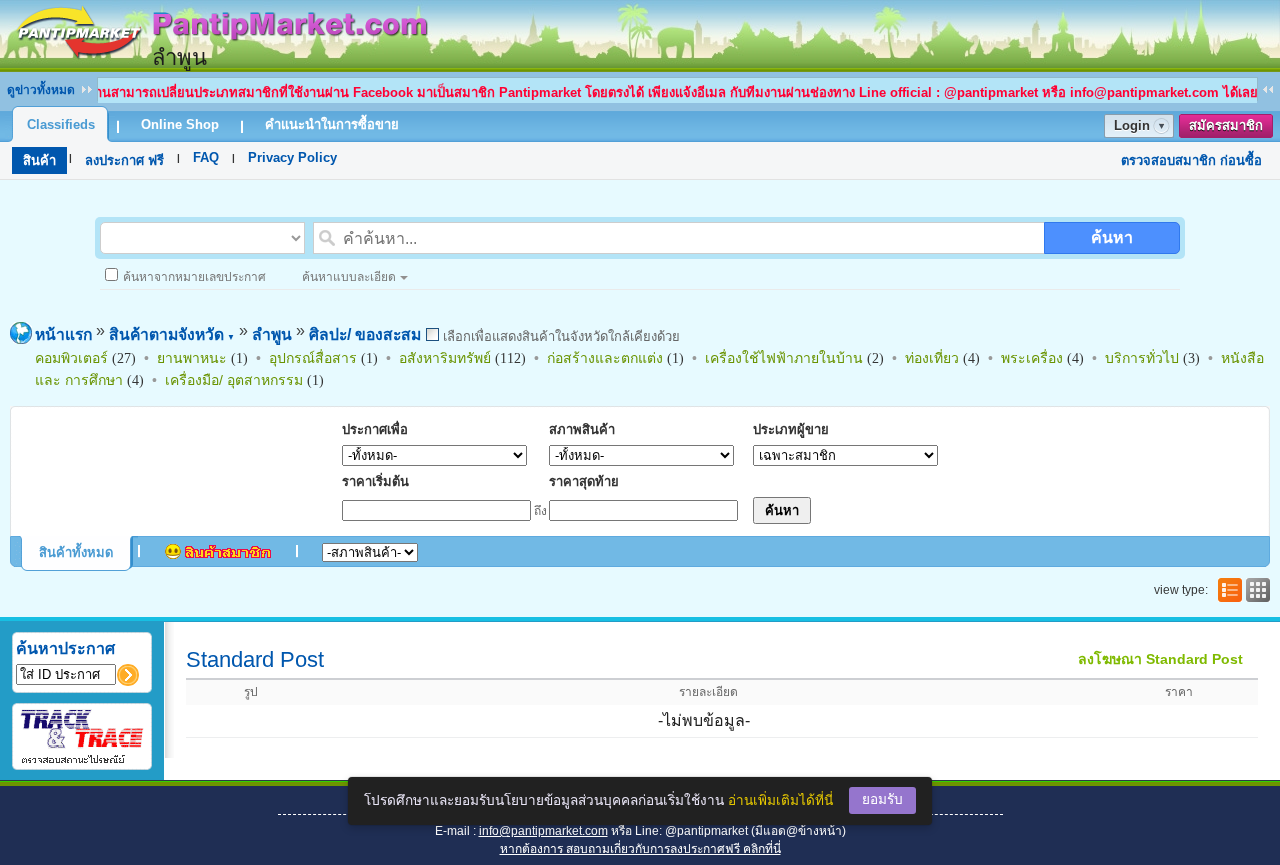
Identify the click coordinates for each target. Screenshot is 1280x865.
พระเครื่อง (1032, 358)
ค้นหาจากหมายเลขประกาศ (194, 277)
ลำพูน (272, 334)
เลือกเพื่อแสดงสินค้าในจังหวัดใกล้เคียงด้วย (559, 336)
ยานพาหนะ (192, 358)
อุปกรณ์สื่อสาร (313, 358)
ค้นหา (1112, 237)
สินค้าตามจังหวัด (172, 334)
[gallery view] (1256, 590)
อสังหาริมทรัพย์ (445, 358)
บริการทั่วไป (1142, 358)
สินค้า (39, 160)
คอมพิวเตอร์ (71, 358)
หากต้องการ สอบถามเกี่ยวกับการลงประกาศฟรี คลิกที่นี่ (640, 849)
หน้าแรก (63, 334)
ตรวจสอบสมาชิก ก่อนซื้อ (1191, 160)
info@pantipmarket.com (543, 831)
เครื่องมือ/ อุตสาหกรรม (234, 380)
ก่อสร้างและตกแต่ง (605, 358)
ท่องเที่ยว (932, 358)
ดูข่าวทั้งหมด (41, 90)
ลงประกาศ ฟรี (124, 160)
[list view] (1228, 590)
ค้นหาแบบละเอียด (349, 277)
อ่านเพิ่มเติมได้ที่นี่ (780, 800)
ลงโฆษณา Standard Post (1160, 659)
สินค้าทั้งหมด (76, 552)
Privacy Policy (292, 157)
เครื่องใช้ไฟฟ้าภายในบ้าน (784, 358)
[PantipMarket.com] (220, 62)
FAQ (206, 157)
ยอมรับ (882, 799)
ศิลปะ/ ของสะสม (365, 334)
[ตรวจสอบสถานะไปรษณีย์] (82, 760)
